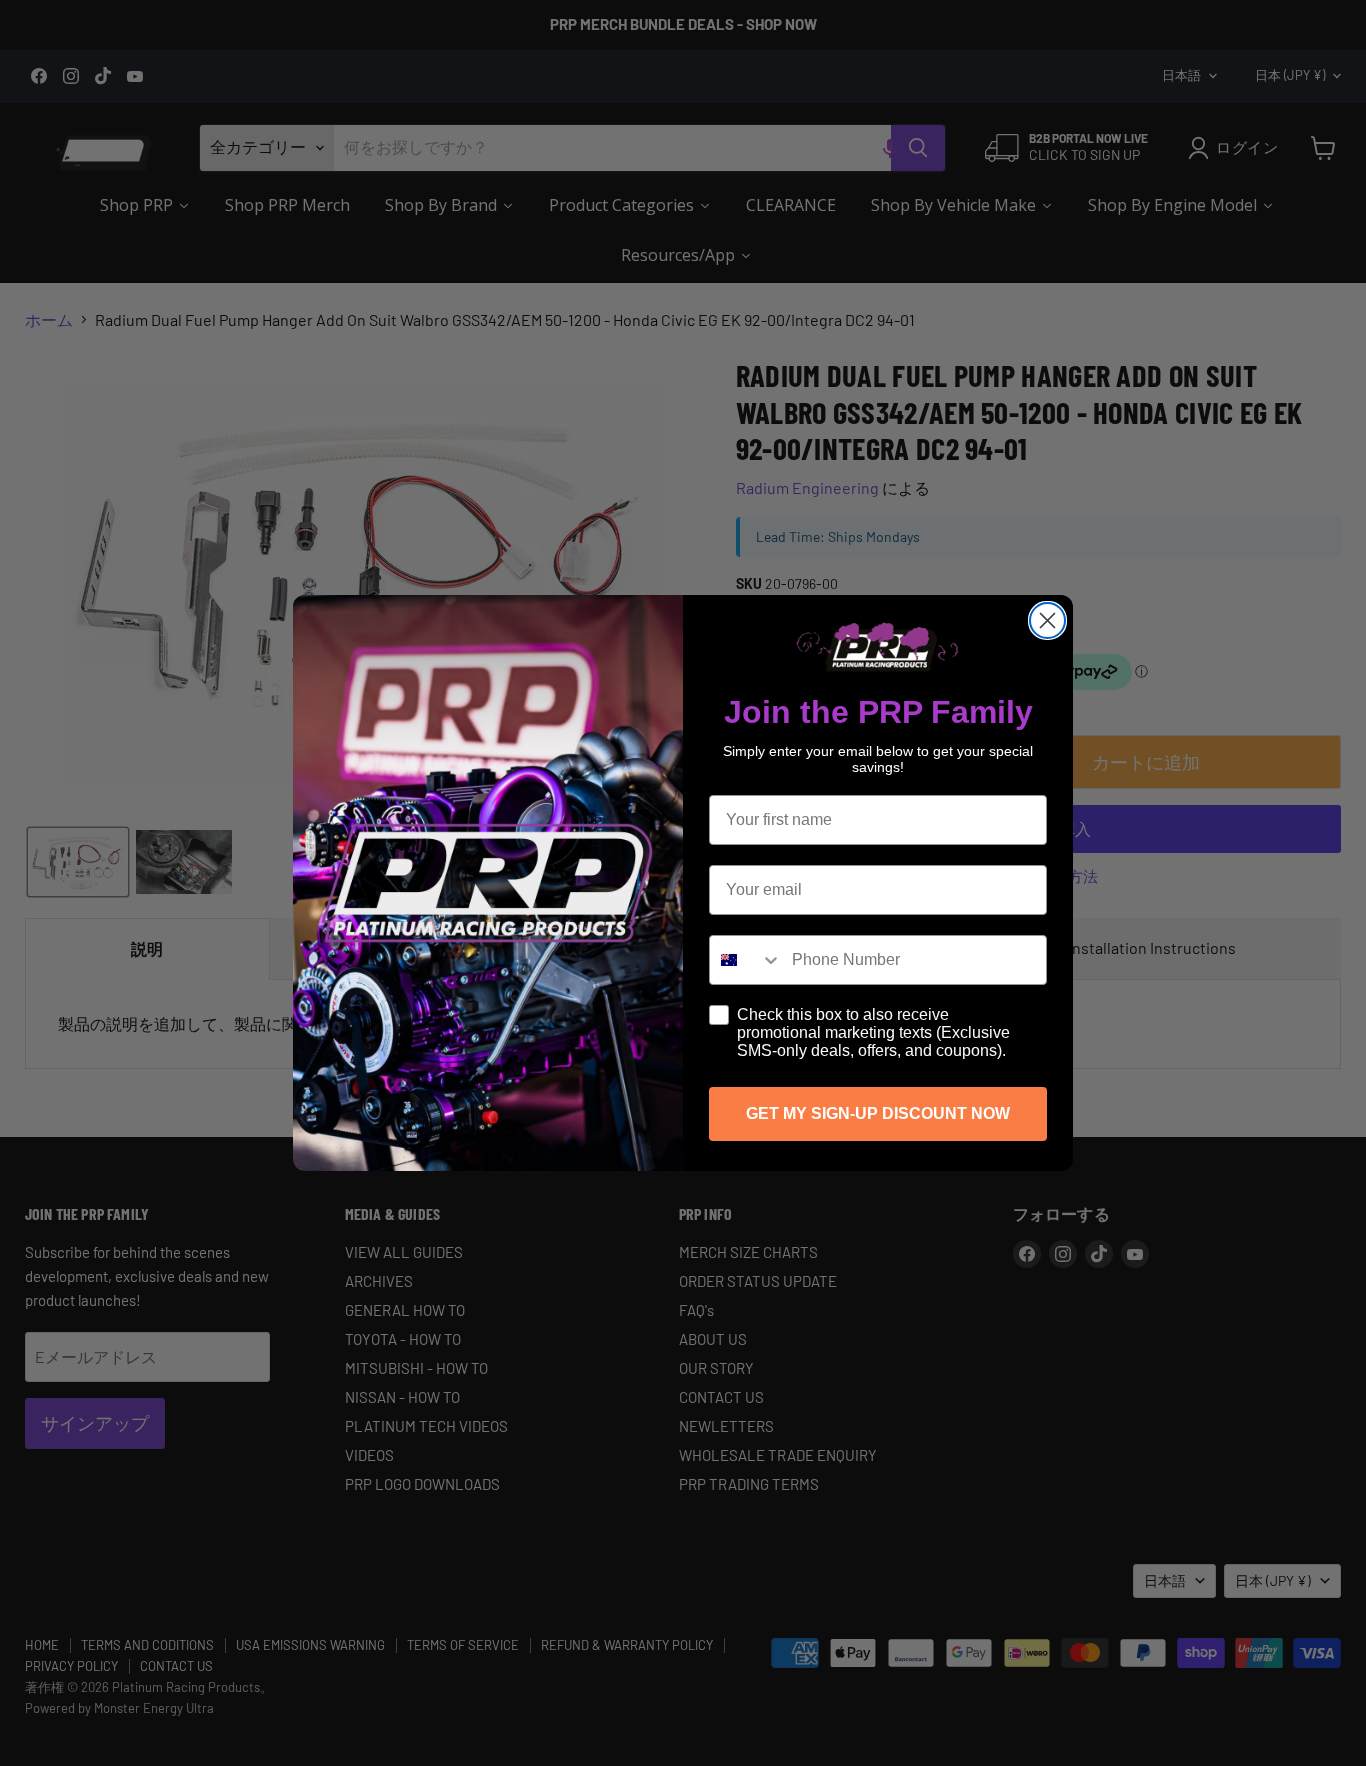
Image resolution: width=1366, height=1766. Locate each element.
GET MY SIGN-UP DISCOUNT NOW (878, 1113)
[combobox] (746, 960)
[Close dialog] (1047, 620)
